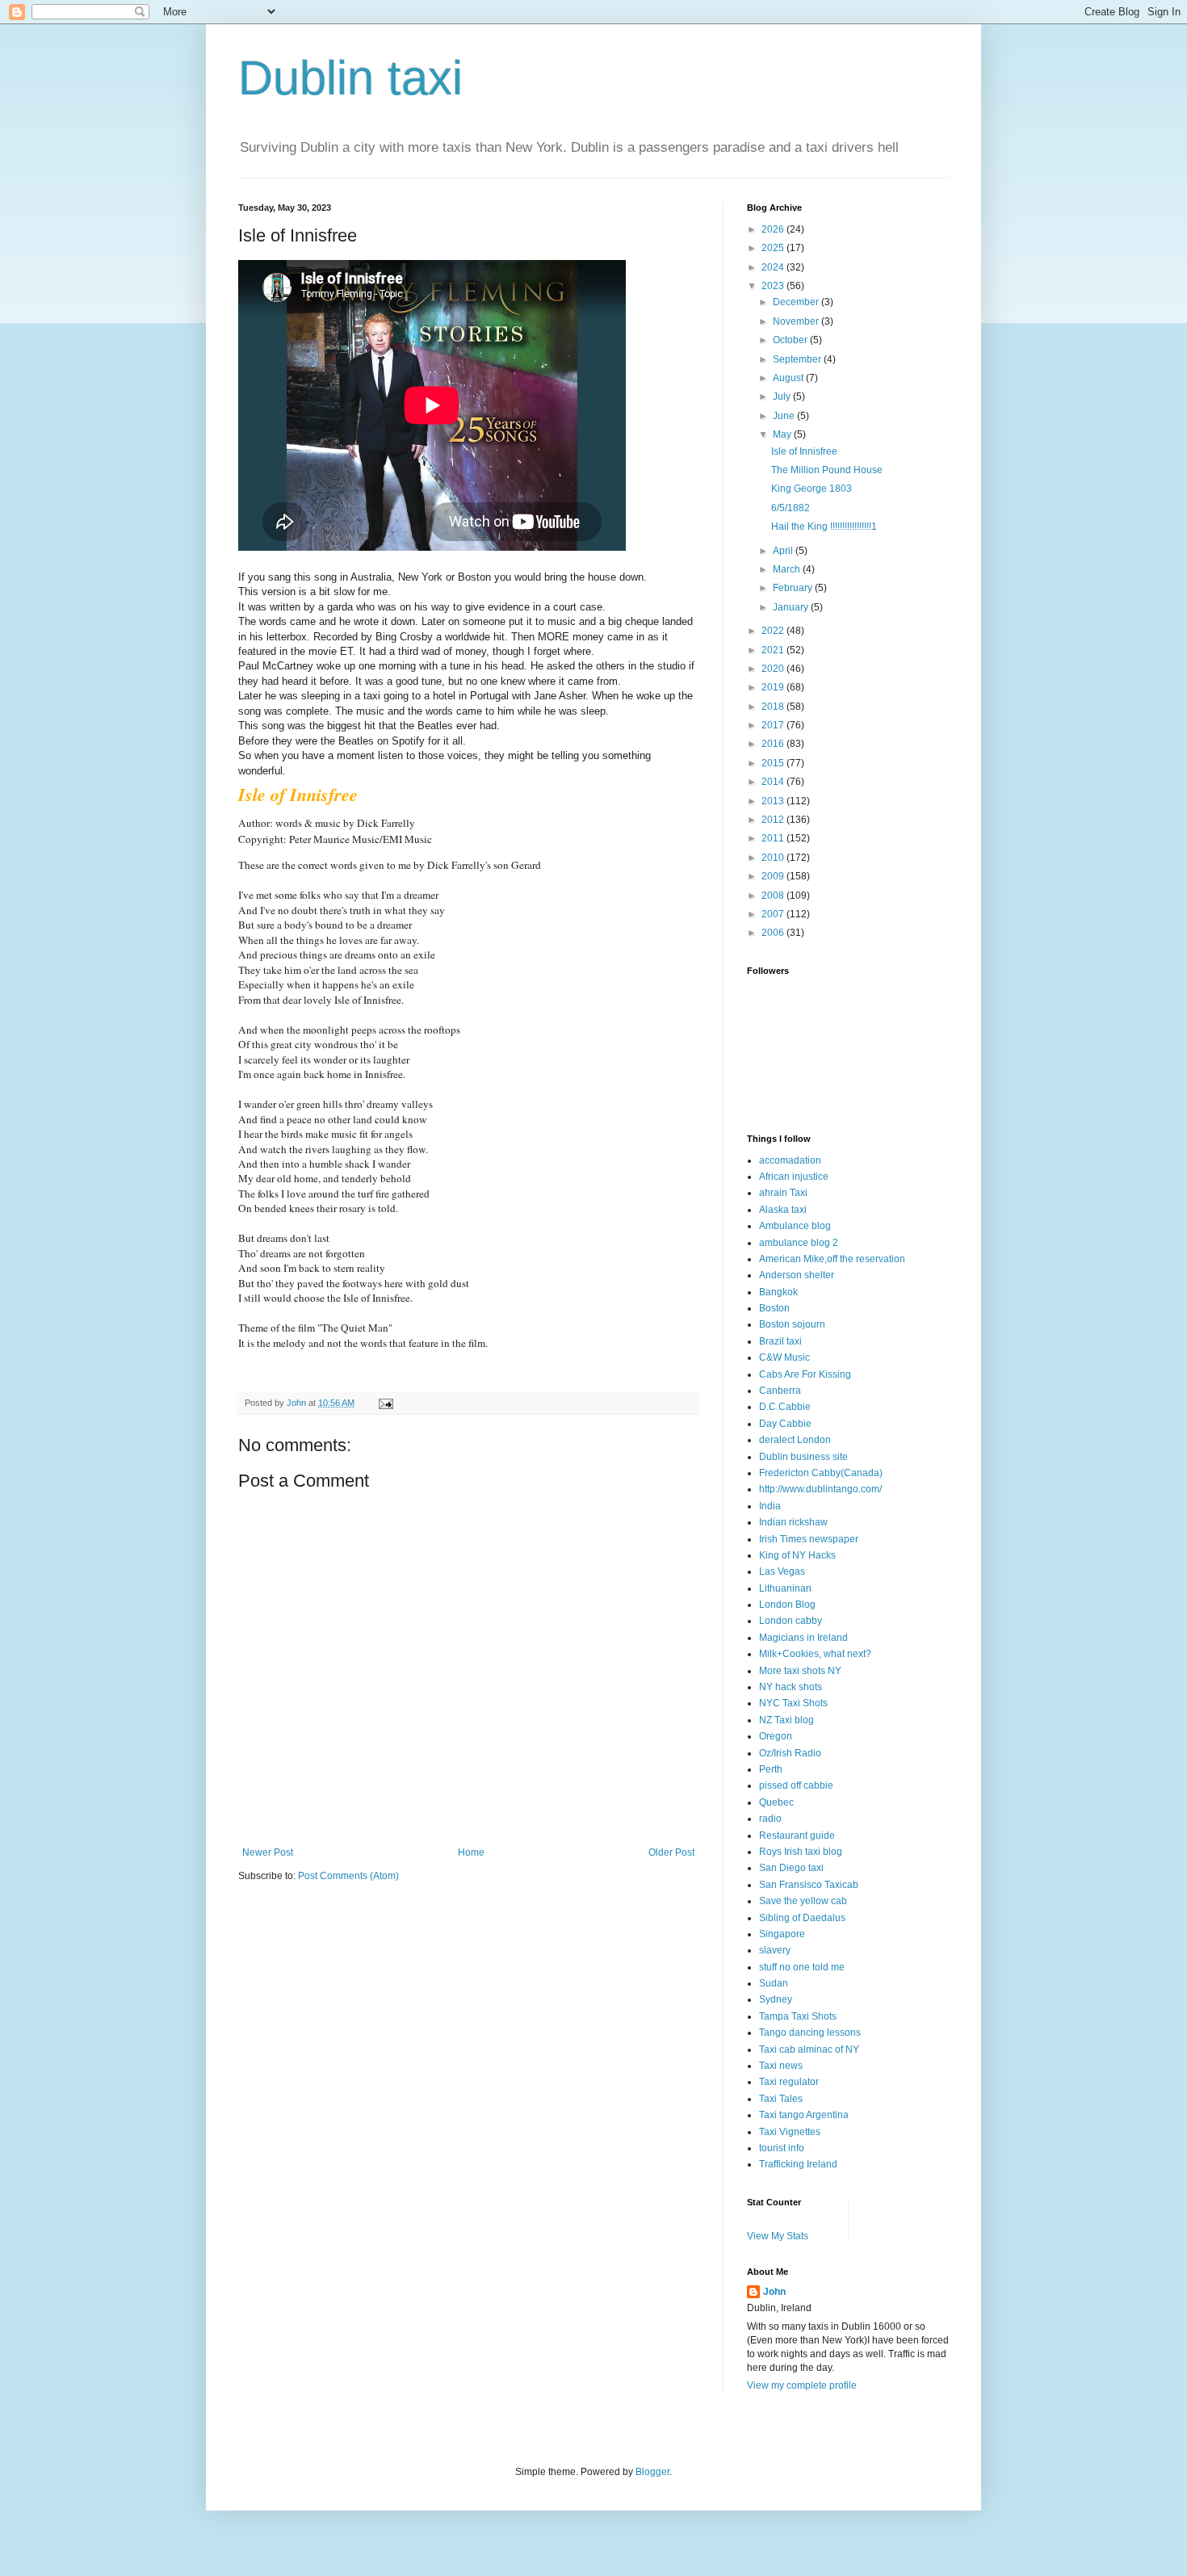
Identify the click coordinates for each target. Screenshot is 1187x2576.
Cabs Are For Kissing (805, 1374)
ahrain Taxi (783, 1193)
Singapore (782, 1934)
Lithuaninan (785, 1588)
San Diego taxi (791, 1868)
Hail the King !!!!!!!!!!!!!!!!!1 (824, 527)
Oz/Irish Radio (790, 1753)
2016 (774, 744)
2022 (774, 631)
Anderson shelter (797, 1275)
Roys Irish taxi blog (801, 1852)
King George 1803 (812, 489)
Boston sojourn (792, 1324)
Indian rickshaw (793, 1522)
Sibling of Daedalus (802, 1918)
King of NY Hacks (797, 1555)
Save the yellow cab (803, 1901)
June (785, 416)
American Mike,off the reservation (832, 1259)
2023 (774, 286)
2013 (774, 801)
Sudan (774, 1983)
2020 (774, 669)
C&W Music (784, 1357)
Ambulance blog (795, 1226)
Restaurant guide (797, 1836)
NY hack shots (791, 1687)
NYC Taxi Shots (793, 1703)
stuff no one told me (802, 1967)
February (794, 588)
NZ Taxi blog (786, 1720)
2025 (774, 248)
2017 (774, 725)
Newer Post (268, 1852)
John (774, 2292)
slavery (775, 1950)
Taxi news (781, 2066)
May (783, 434)
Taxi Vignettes (790, 2132)
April (784, 551)
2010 (774, 858)
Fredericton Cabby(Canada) (821, 1473)
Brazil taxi (780, 1341)
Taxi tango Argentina (804, 2115)
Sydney (776, 1999)
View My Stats (778, 2236)
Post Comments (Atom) (348, 1876)
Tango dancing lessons (810, 2033)
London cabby (791, 1621)
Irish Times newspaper (809, 1539)
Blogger (652, 2472)
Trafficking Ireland (798, 2164)
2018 (774, 707)
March (788, 569)
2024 (774, 267)
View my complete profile (802, 2385)
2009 (774, 876)
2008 (774, 896)
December (797, 302)
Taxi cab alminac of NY (809, 2049)
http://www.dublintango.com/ (820, 1489)
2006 (774, 933)
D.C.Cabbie (785, 1407)
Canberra (780, 1391)
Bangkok (778, 1292)
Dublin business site (803, 1457)
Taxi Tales (781, 2099)
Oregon (776, 1736)
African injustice (794, 1177)
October (791, 340)
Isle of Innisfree (804, 451)
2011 (774, 838)
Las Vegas (782, 1571)
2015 (774, 763)
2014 (774, 782)
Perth (771, 1769)
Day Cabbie (785, 1424)
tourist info (782, 2148)
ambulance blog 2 (799, 1243)
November (797, 321)
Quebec (776, 1802)
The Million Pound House (827, 470)
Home (471, 1852)
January (792, 607)
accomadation (790, 1160)
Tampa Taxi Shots (798, 2016)
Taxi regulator (789, 2082)
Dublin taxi (350, 78)
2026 (774, 229)
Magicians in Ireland (803, 1638)
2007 (774, 914)
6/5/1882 (791, 508)
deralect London (795, 1440)
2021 (774, 650)
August (789, 378)
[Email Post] (385, 1403)
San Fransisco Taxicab (809, 1885)
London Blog (787, 1605)
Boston (774, 1308)
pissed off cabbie (796, 1785)
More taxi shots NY (800, 1671)
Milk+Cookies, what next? (815, 1654)
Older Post (671, 1852)
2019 (774, 687)
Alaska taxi (783, 1210)
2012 (774, 820)
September (798, 359)
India (770, 1506)
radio (770, 1819)
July (783, 396)
